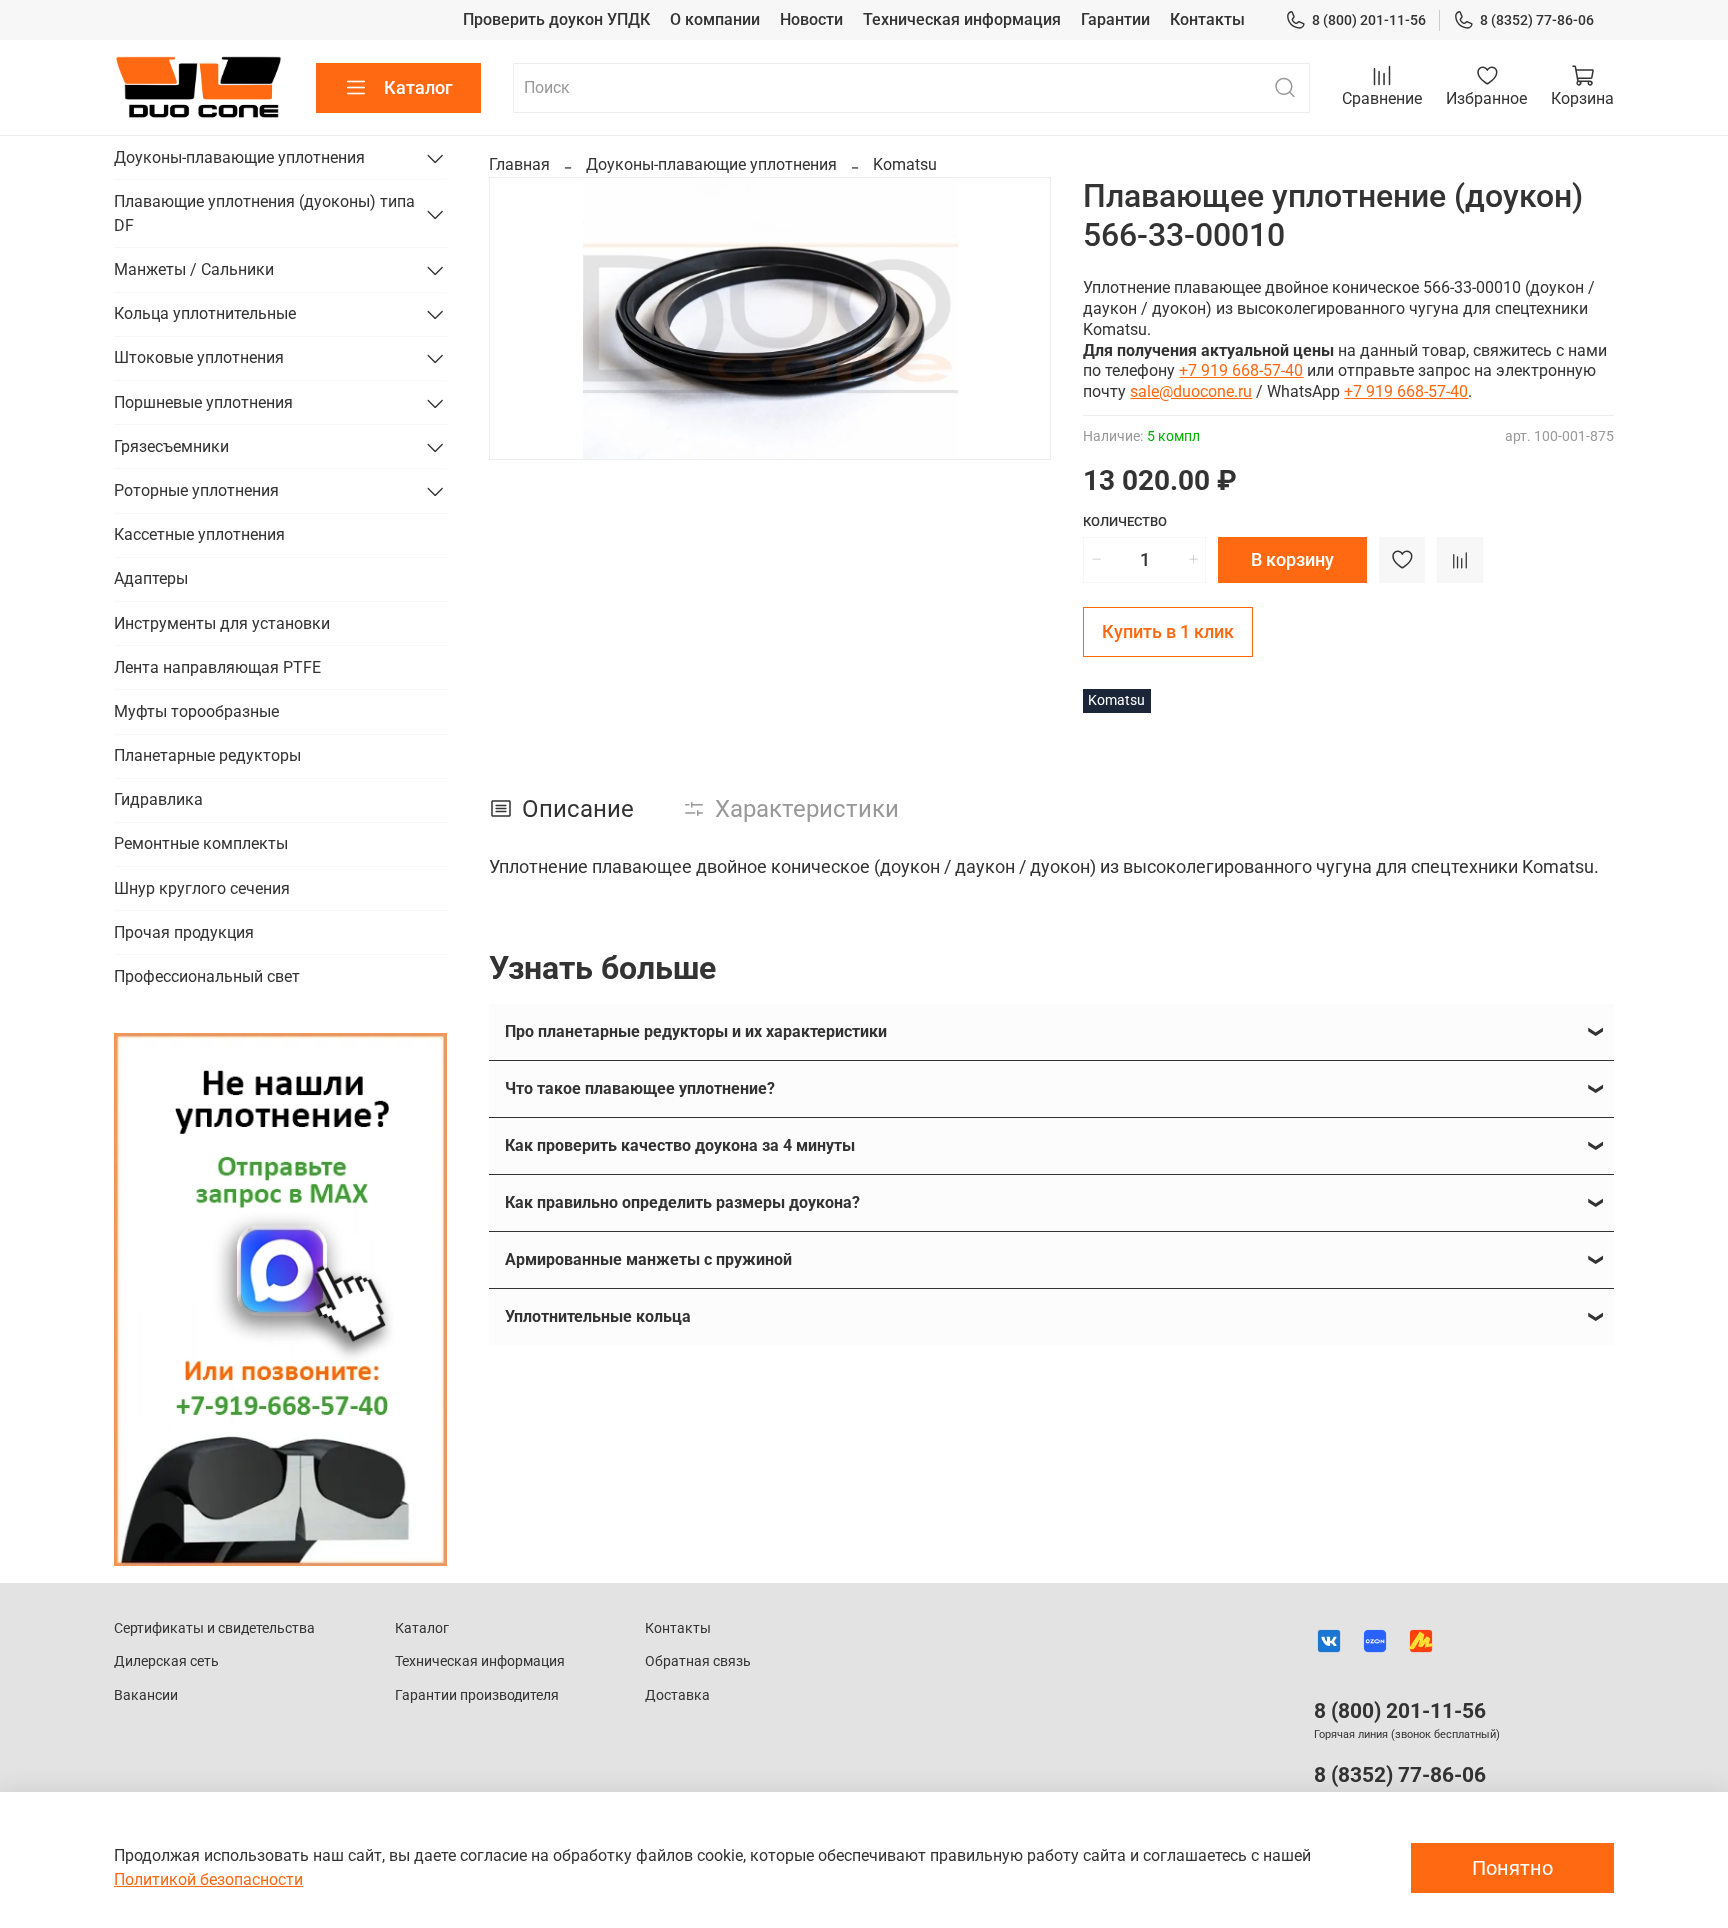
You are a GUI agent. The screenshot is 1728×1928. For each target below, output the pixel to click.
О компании (715, 19)
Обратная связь (698, 1661)
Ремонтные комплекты (201, 843)
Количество (1125, 521)
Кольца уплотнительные (205, 313)
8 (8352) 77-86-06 (1537, 20)
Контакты (1207, 19)
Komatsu (905, 164)
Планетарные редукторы (207, 755)
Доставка (677, 1695)
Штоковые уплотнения (199, 357)
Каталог (418, 87)
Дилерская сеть (166, 1661)
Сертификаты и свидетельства (214, 1628)
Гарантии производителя (477, 1695)
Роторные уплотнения (196, 490)
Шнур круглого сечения (202, 888)
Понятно (1512, 1868)
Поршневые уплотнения (203, 402)
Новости (811, 19)
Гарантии (1115, 19)
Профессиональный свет (207, 976)
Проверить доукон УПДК (556, 19)
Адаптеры (151, 578)
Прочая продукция (184, 932)
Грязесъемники (171, 446)
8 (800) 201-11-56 (1369, 20)
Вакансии (146, 1695)
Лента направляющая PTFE (217, 667)
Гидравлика (158, 799)
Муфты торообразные (196, 711)
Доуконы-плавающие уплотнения (711, 164)
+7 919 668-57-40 (1241, 370)
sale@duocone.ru (1191, 391)
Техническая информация (962, 19)
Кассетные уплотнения (199, 534)
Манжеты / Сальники (194, 269)
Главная (519, 164)
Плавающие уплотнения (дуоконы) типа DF (264, 213)
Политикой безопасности (208, 1879)
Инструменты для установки (222, 623)
